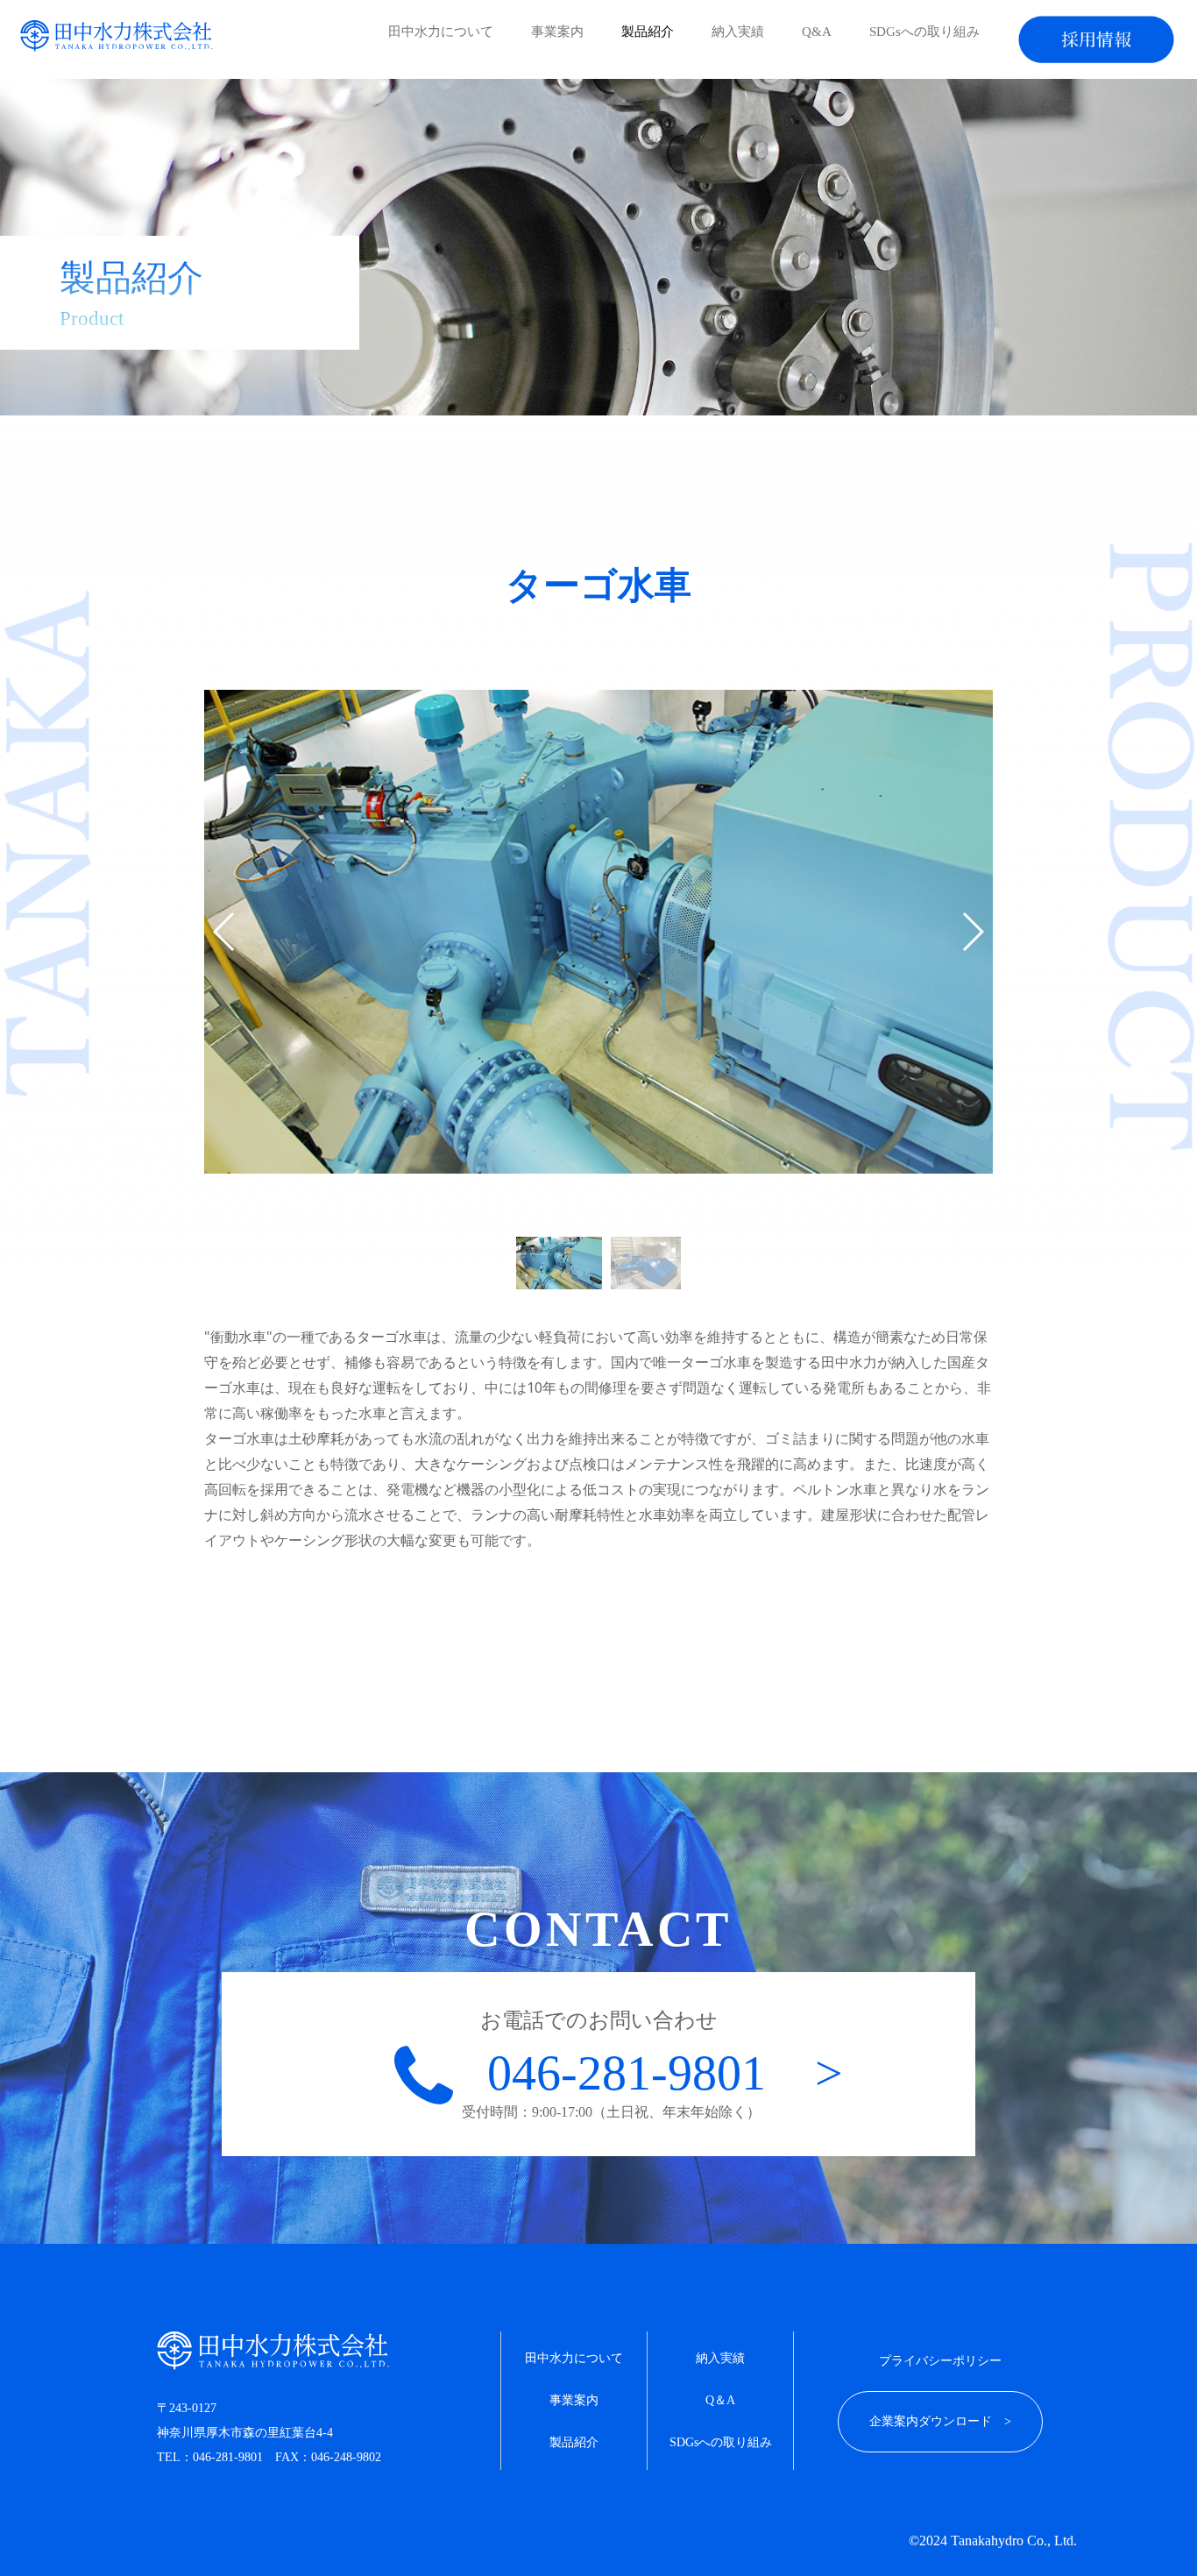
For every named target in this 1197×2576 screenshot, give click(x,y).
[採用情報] (1096, 39)
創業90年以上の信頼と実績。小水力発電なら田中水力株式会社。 (117, 36)
